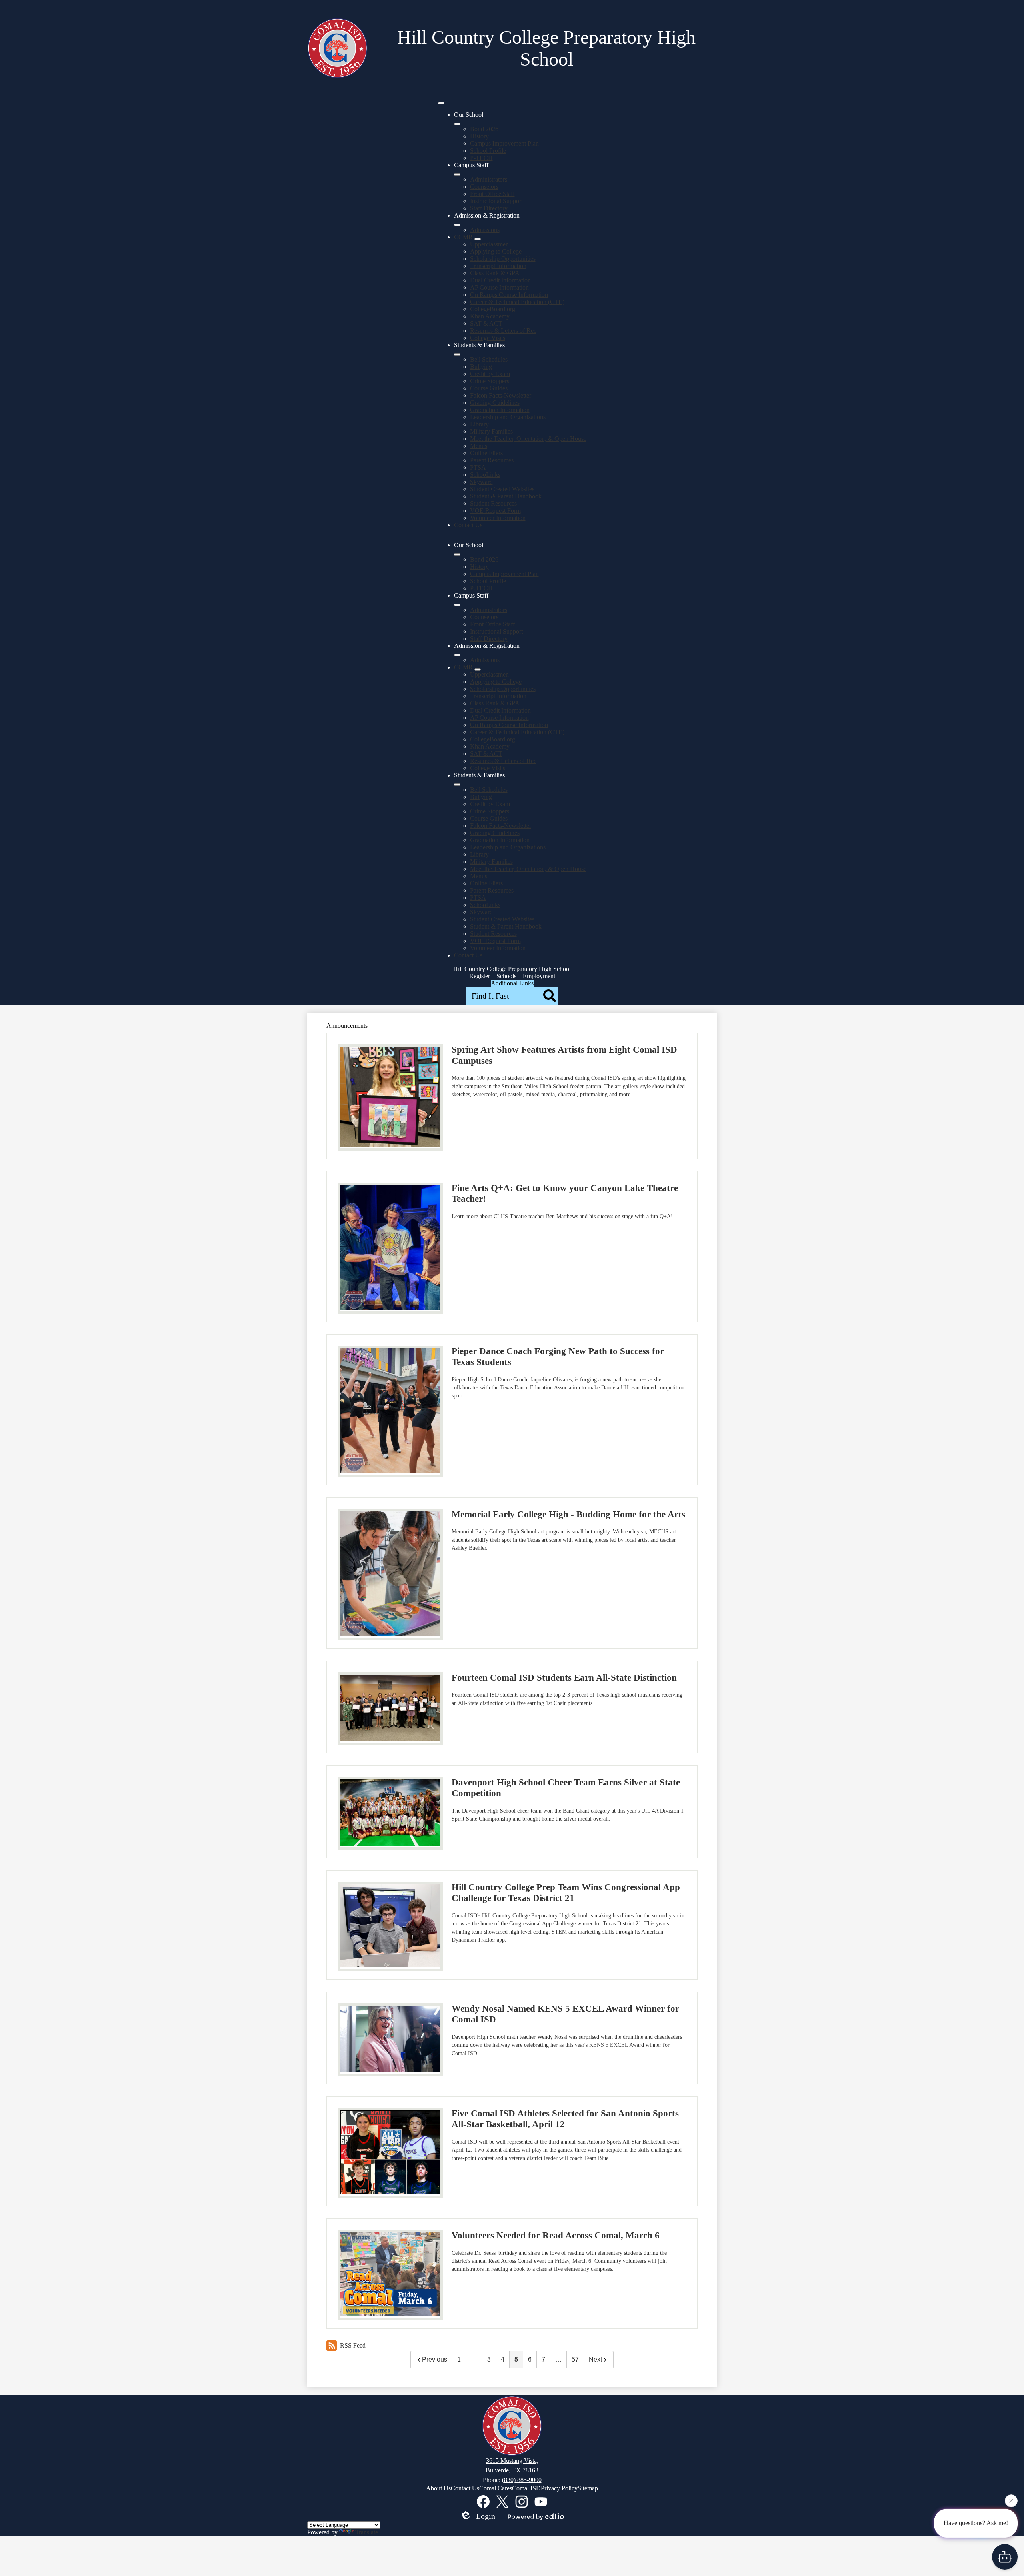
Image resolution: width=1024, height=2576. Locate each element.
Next (595, 2359)
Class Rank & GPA (495, 273)
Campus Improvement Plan (504, 143)
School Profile (488, 151)
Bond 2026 (484, 129)
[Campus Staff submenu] (457, 174)
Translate (367, 2532)
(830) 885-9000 (522, 2480)
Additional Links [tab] (512, 983)
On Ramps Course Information (509, 295)
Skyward (481, 482)
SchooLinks (485, 475)
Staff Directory (489, 208)
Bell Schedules (489, 359)
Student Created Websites (502, 489)
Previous (435, 2359)
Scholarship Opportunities (503, 259)
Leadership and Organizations (508, 417)
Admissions (485, 230)
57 (575, 2359)
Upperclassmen (489, 244)
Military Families (491, 431)
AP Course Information (499, 287)
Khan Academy (490, 316)
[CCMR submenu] (478, 239)
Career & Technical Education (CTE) (517, 302)
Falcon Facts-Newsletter (501, 395)
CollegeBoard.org (493, 309)
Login (486, 2516)
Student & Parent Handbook (506, 496)
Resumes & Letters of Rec (503, 331)
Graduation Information (500, 410)
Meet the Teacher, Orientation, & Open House (528, 439)
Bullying (481, 367)
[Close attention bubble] (1011, 2502)
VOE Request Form (495, 511)
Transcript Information (498, 266)
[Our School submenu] (457, 124)
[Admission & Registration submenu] (457, 225)
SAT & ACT (486, 323)
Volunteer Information (498, 518)
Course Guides (489, 388)
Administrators (489, 179)
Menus (479, 446)
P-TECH (481, 158)
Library (479, 424)
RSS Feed (353, 2345)
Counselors (484, 187)
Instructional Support (496, 201)
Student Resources (493, 503)
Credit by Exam (490, 374)
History (479, 136)
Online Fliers (486, 453)
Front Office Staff (492, 194)
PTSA (478, 467)
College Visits (488, 338)
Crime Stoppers (490, 381)
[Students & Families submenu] (457, 354)
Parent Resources (492, 460)
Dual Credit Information (500, 280)
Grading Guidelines (495, 403)
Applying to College (496, 251)
